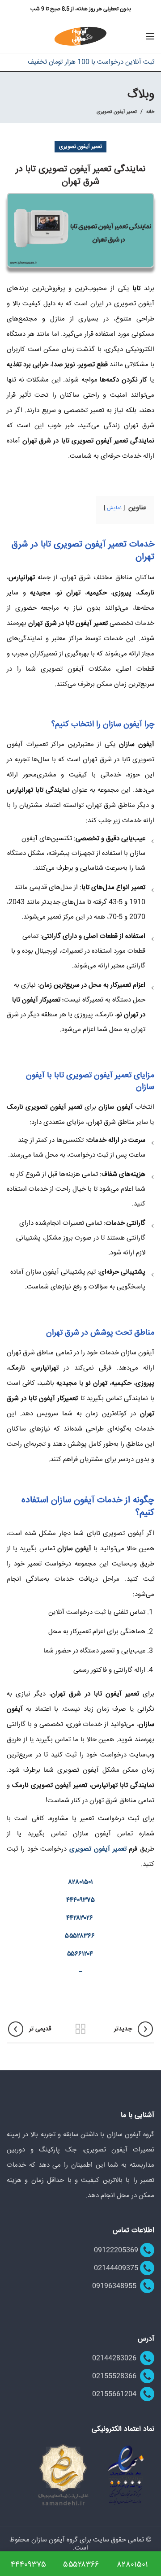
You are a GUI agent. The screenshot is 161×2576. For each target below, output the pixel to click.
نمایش (114, 508)
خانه (150, 112)
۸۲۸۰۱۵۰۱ (81, 1882)
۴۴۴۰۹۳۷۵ (80, 1900)
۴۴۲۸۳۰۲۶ (80, 1918)
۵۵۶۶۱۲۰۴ (80, 1954)
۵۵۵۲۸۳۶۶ (80, 1936)
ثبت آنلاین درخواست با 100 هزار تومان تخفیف (91, 62)
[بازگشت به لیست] (80, 2029)
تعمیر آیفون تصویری (117, 112)
